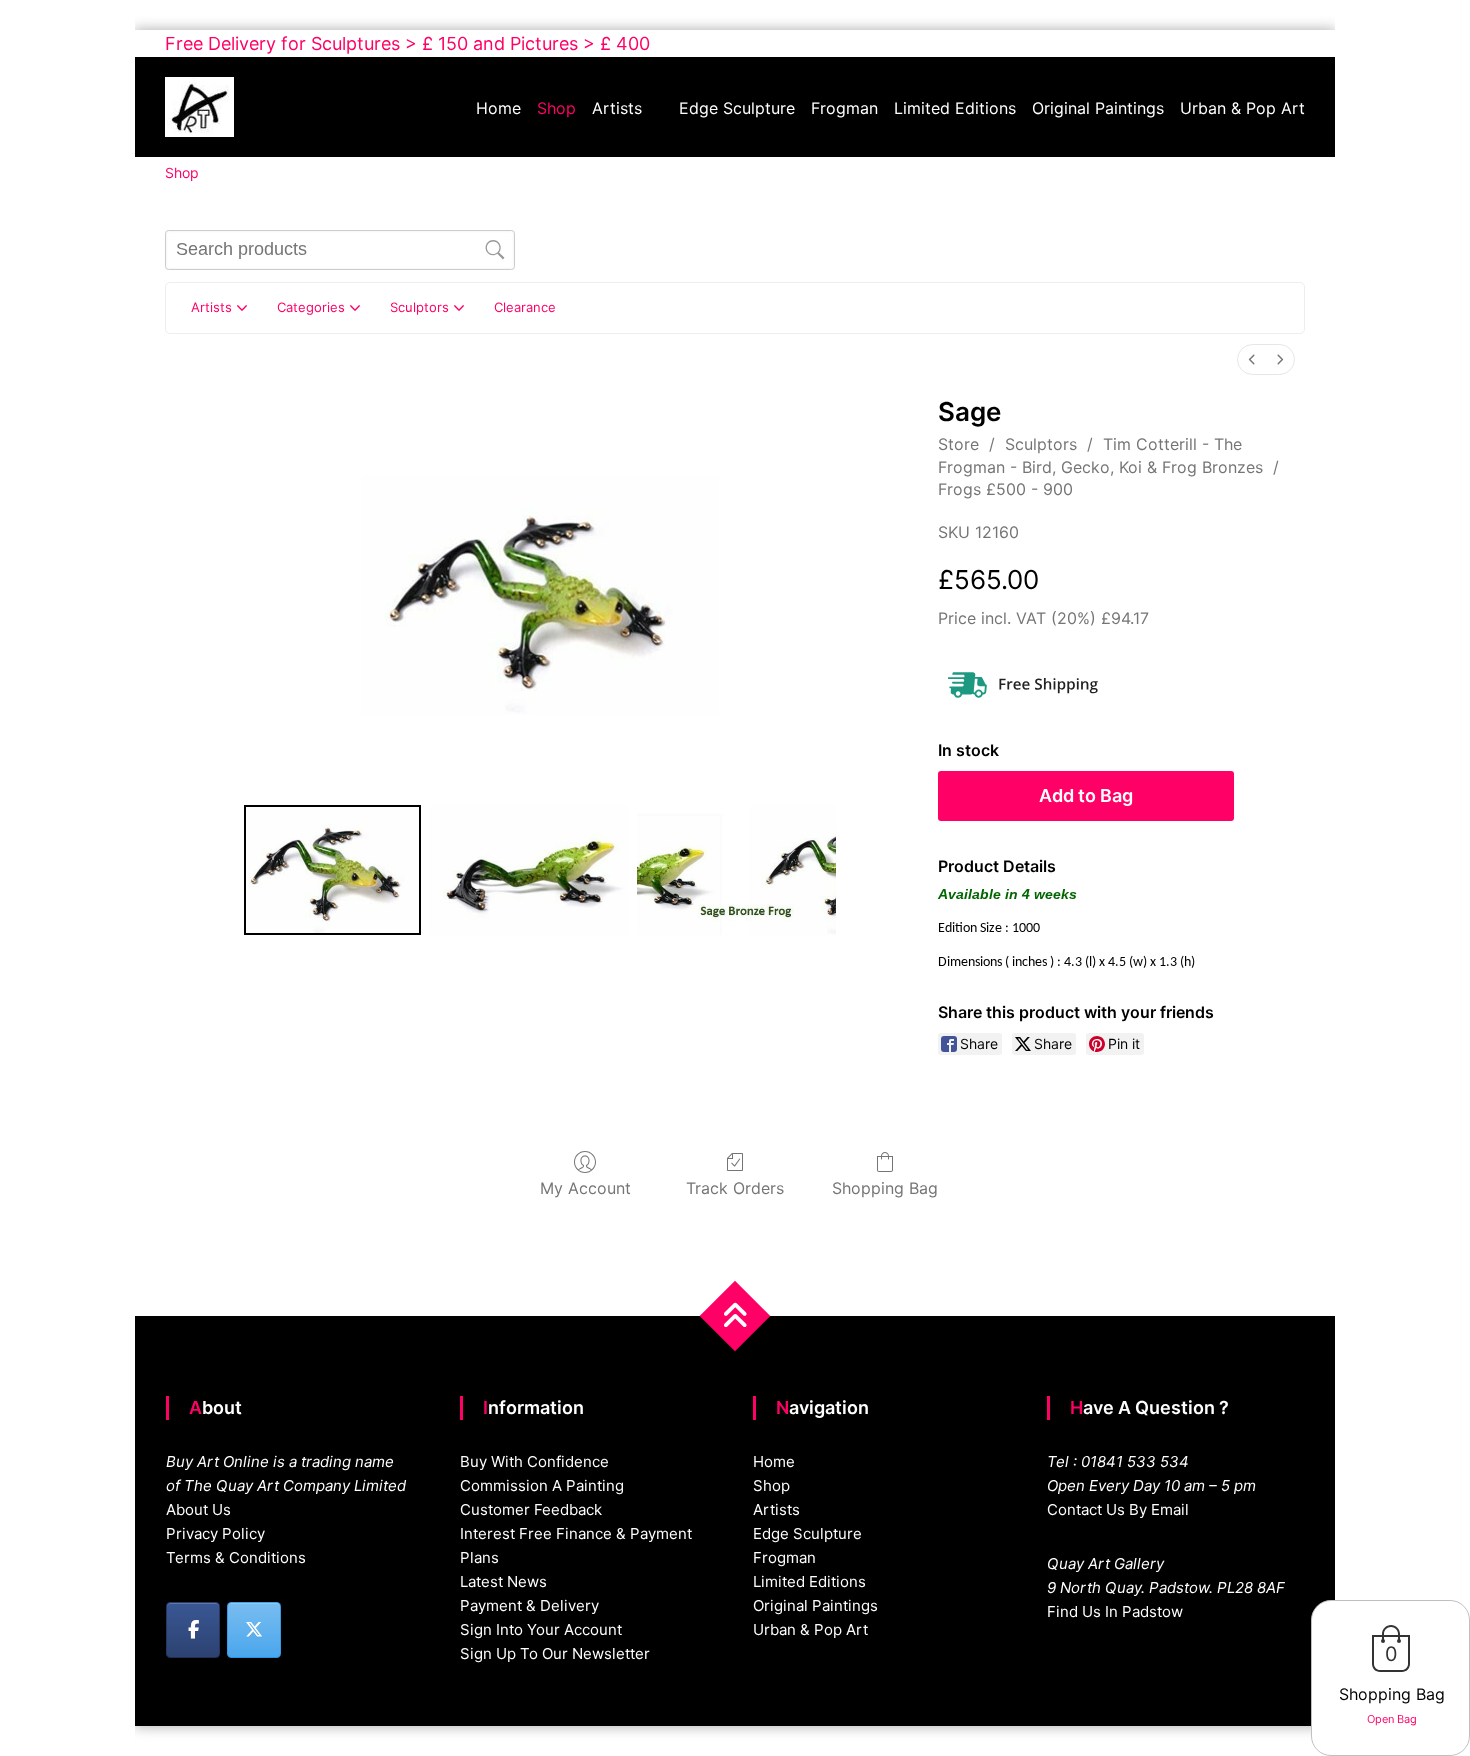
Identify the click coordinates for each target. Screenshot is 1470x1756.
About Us (198, 1509)
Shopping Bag (885, 1188)
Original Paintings (1098, 108)
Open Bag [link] (1392, 1719)
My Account (585, 1188)
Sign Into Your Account (541, 1629)
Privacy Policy (215, 1533)
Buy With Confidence (534, 1461)
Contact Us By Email (1118, 1509)
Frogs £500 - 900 (1005, 489)
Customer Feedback (531, 1509)
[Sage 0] (332, 870)
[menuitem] (1252, 359)
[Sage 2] (737, 870)
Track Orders (735, 1188)
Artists (617, 108)
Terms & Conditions (236, 1557)
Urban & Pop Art (1242, 108)
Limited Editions (955, 108)
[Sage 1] (529, 870)
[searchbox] (340, 250)
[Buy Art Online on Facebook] (193, 1630)
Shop (556, 108)
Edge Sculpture (737, 108)
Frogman (844, 108)
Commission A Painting (542, 1485)
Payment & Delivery (529, 1605)
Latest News (503, 1581)
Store (958, 444)
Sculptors (1041, 444)
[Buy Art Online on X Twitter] (254, 1630)
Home (498, 108)
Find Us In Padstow (1115, 1611)
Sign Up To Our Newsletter (555, 1653)
